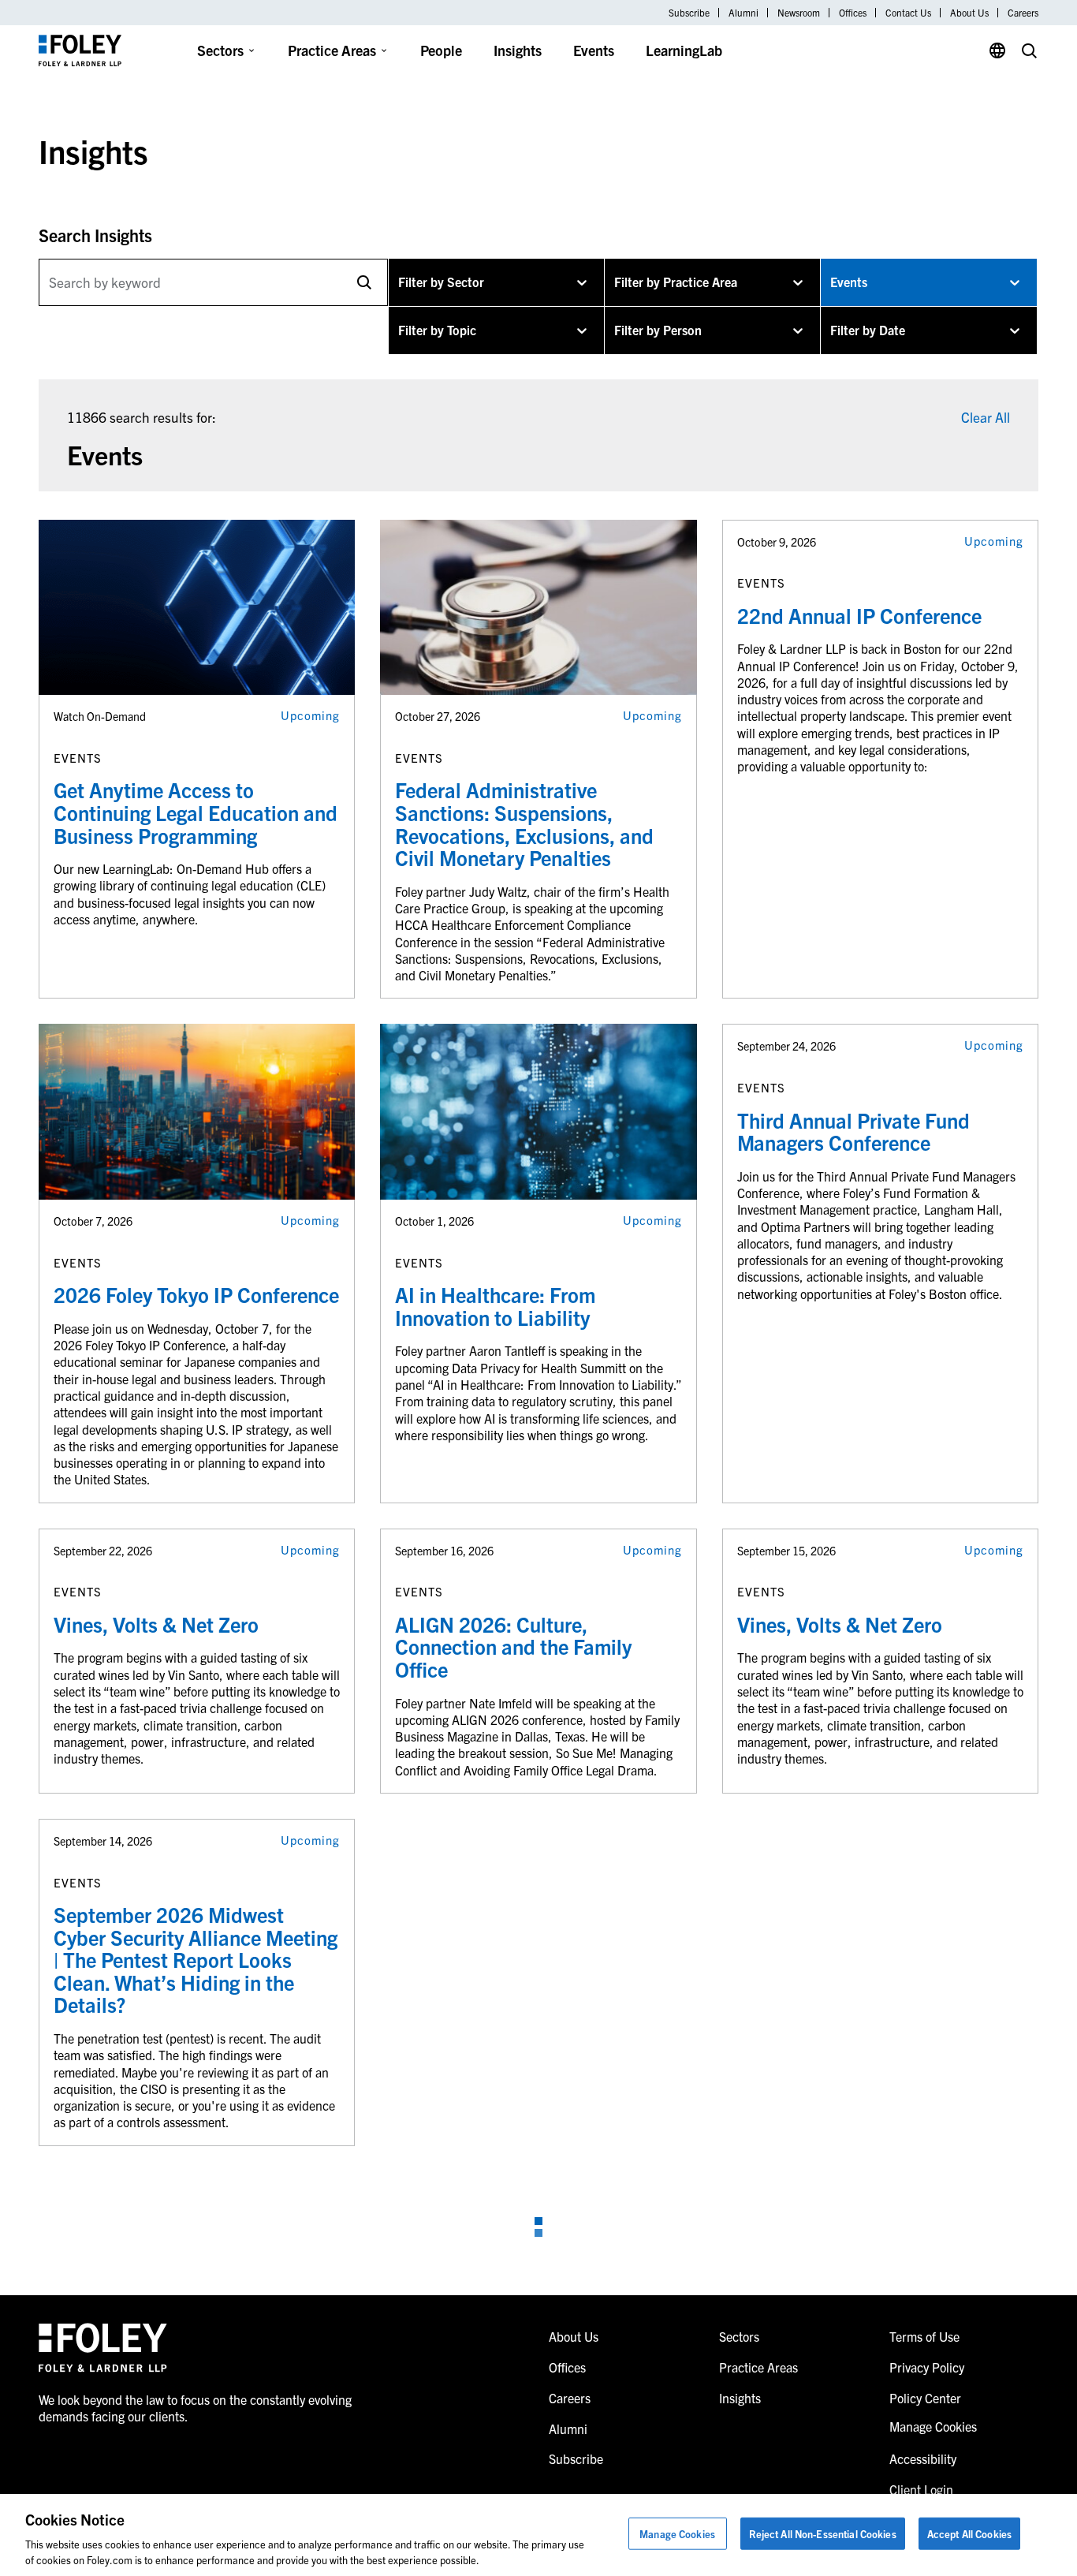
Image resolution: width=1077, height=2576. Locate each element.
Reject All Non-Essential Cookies (823, 2534)
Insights (518, 50)
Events (594, 50)
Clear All (986, 417)
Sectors (220, 50)
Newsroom (799, 13)
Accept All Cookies (969, 2534)
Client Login (921, 2489)
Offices (853, 13)
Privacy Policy (927, 2367)
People (441, 50)
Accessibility (923, 2458)
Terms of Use (924, 2336)
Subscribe (689, 13)
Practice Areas (332, 50)
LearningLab (684, 50)
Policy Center (925, 2398)
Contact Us (908, 13)
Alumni (743, 13)
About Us (969, 13)
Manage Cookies (677, 2534)
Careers (1023, 13)
